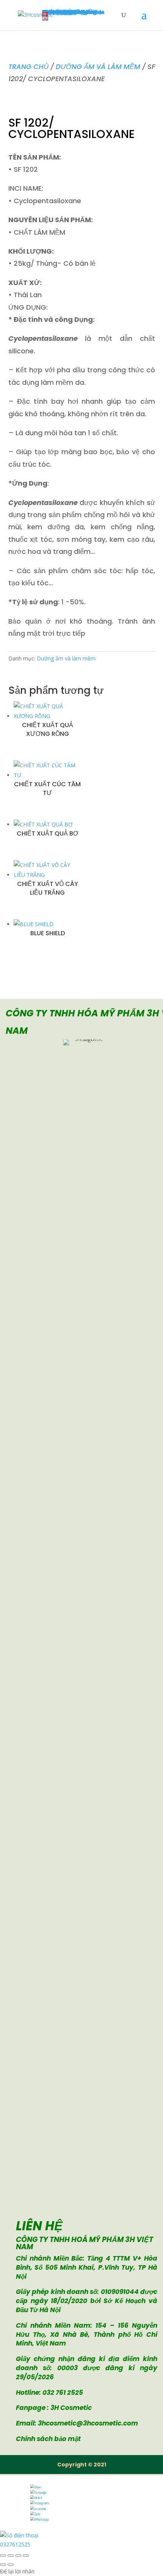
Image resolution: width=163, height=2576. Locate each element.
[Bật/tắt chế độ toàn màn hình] (11, 2556)
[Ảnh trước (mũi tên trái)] (3, 2565)
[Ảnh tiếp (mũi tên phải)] (11, 2565)
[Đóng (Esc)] (26, 2556)
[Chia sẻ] (18, 2556)
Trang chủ (28, 67)
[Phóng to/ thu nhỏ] (3, 2556)
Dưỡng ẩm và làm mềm (98, 67)
